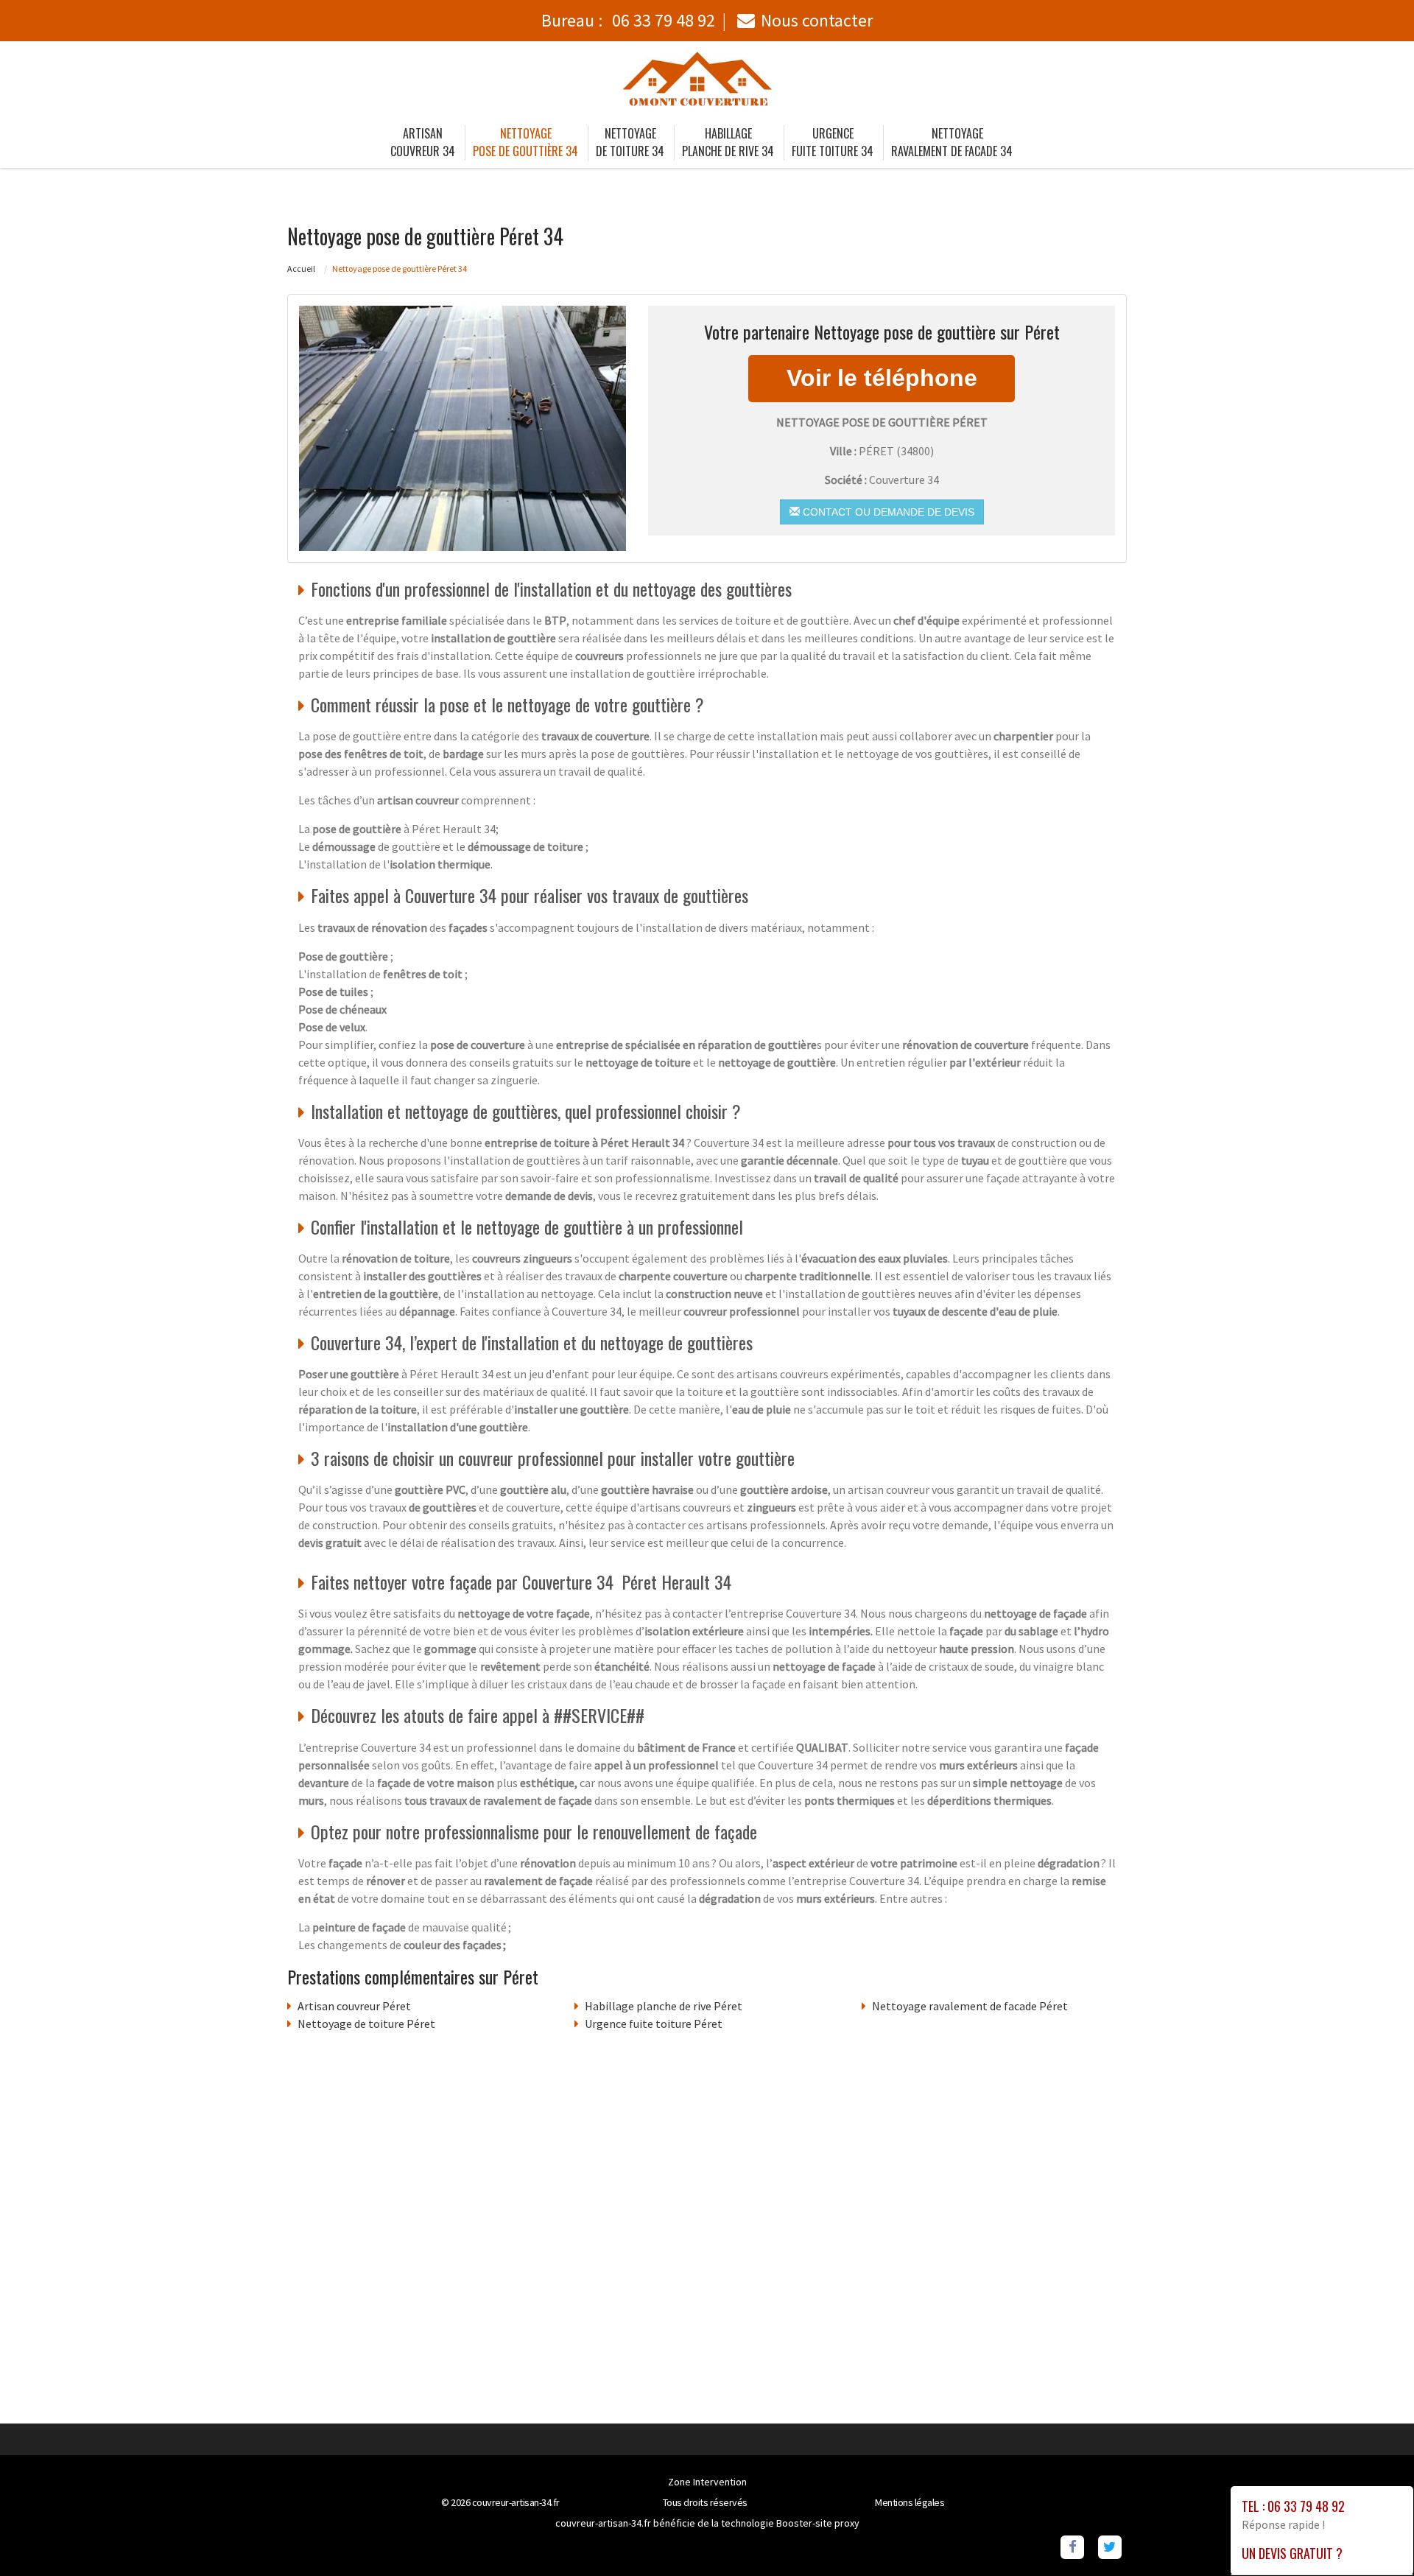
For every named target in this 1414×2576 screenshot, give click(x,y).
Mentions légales (910, 2502)
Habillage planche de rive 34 (728, 142)
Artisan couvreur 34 (423, 142)
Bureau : (628, 20)
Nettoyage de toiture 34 (630, 142)
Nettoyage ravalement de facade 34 (952, 142)
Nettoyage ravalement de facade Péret (970, 2006)
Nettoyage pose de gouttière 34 (525, 142)
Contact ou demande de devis (887, 512)
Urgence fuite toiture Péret (654, 2024)
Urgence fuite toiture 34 (833, 142)
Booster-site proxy (818, 2523)
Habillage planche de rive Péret (664, 2006)
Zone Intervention (707, 2482)
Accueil (301, 269)
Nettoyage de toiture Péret (366, 2024)
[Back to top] (1373, 2535)
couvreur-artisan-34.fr (516, 2502)
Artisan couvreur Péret (354, 2006)
